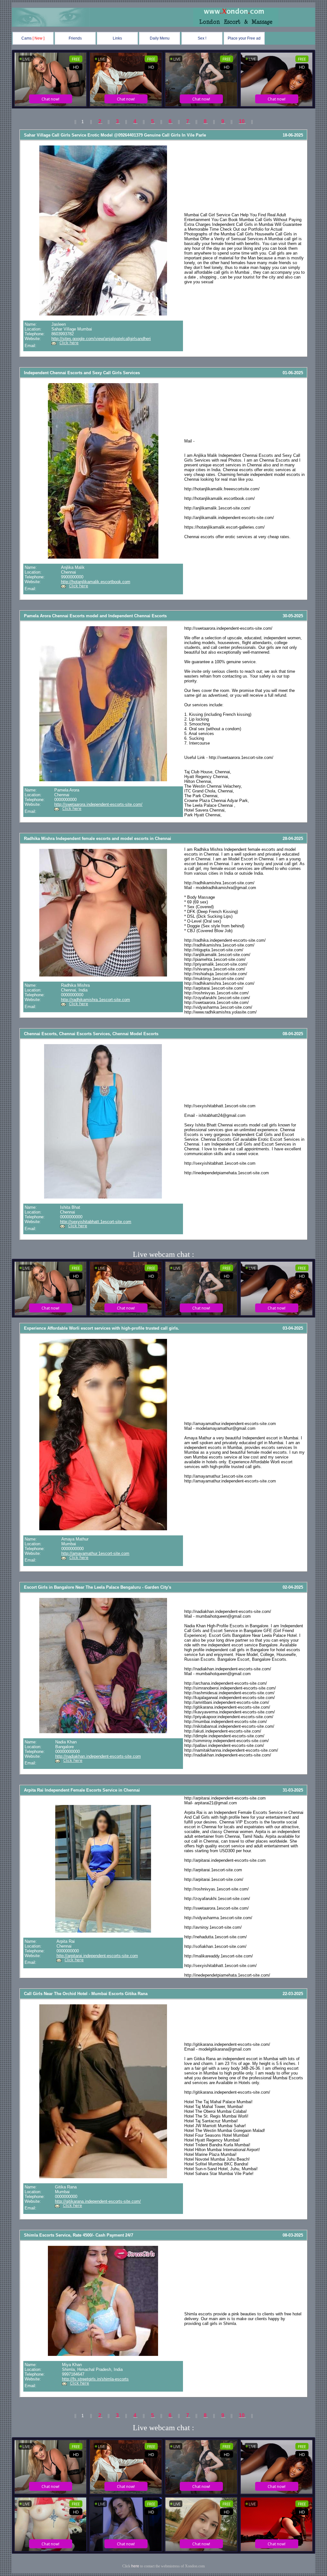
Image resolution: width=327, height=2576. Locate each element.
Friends (75, 38)
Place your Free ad (244, 38)
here (135, 2566)
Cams (33, 38)
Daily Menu (160, 38)
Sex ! (202, 38)
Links (117, 38)
